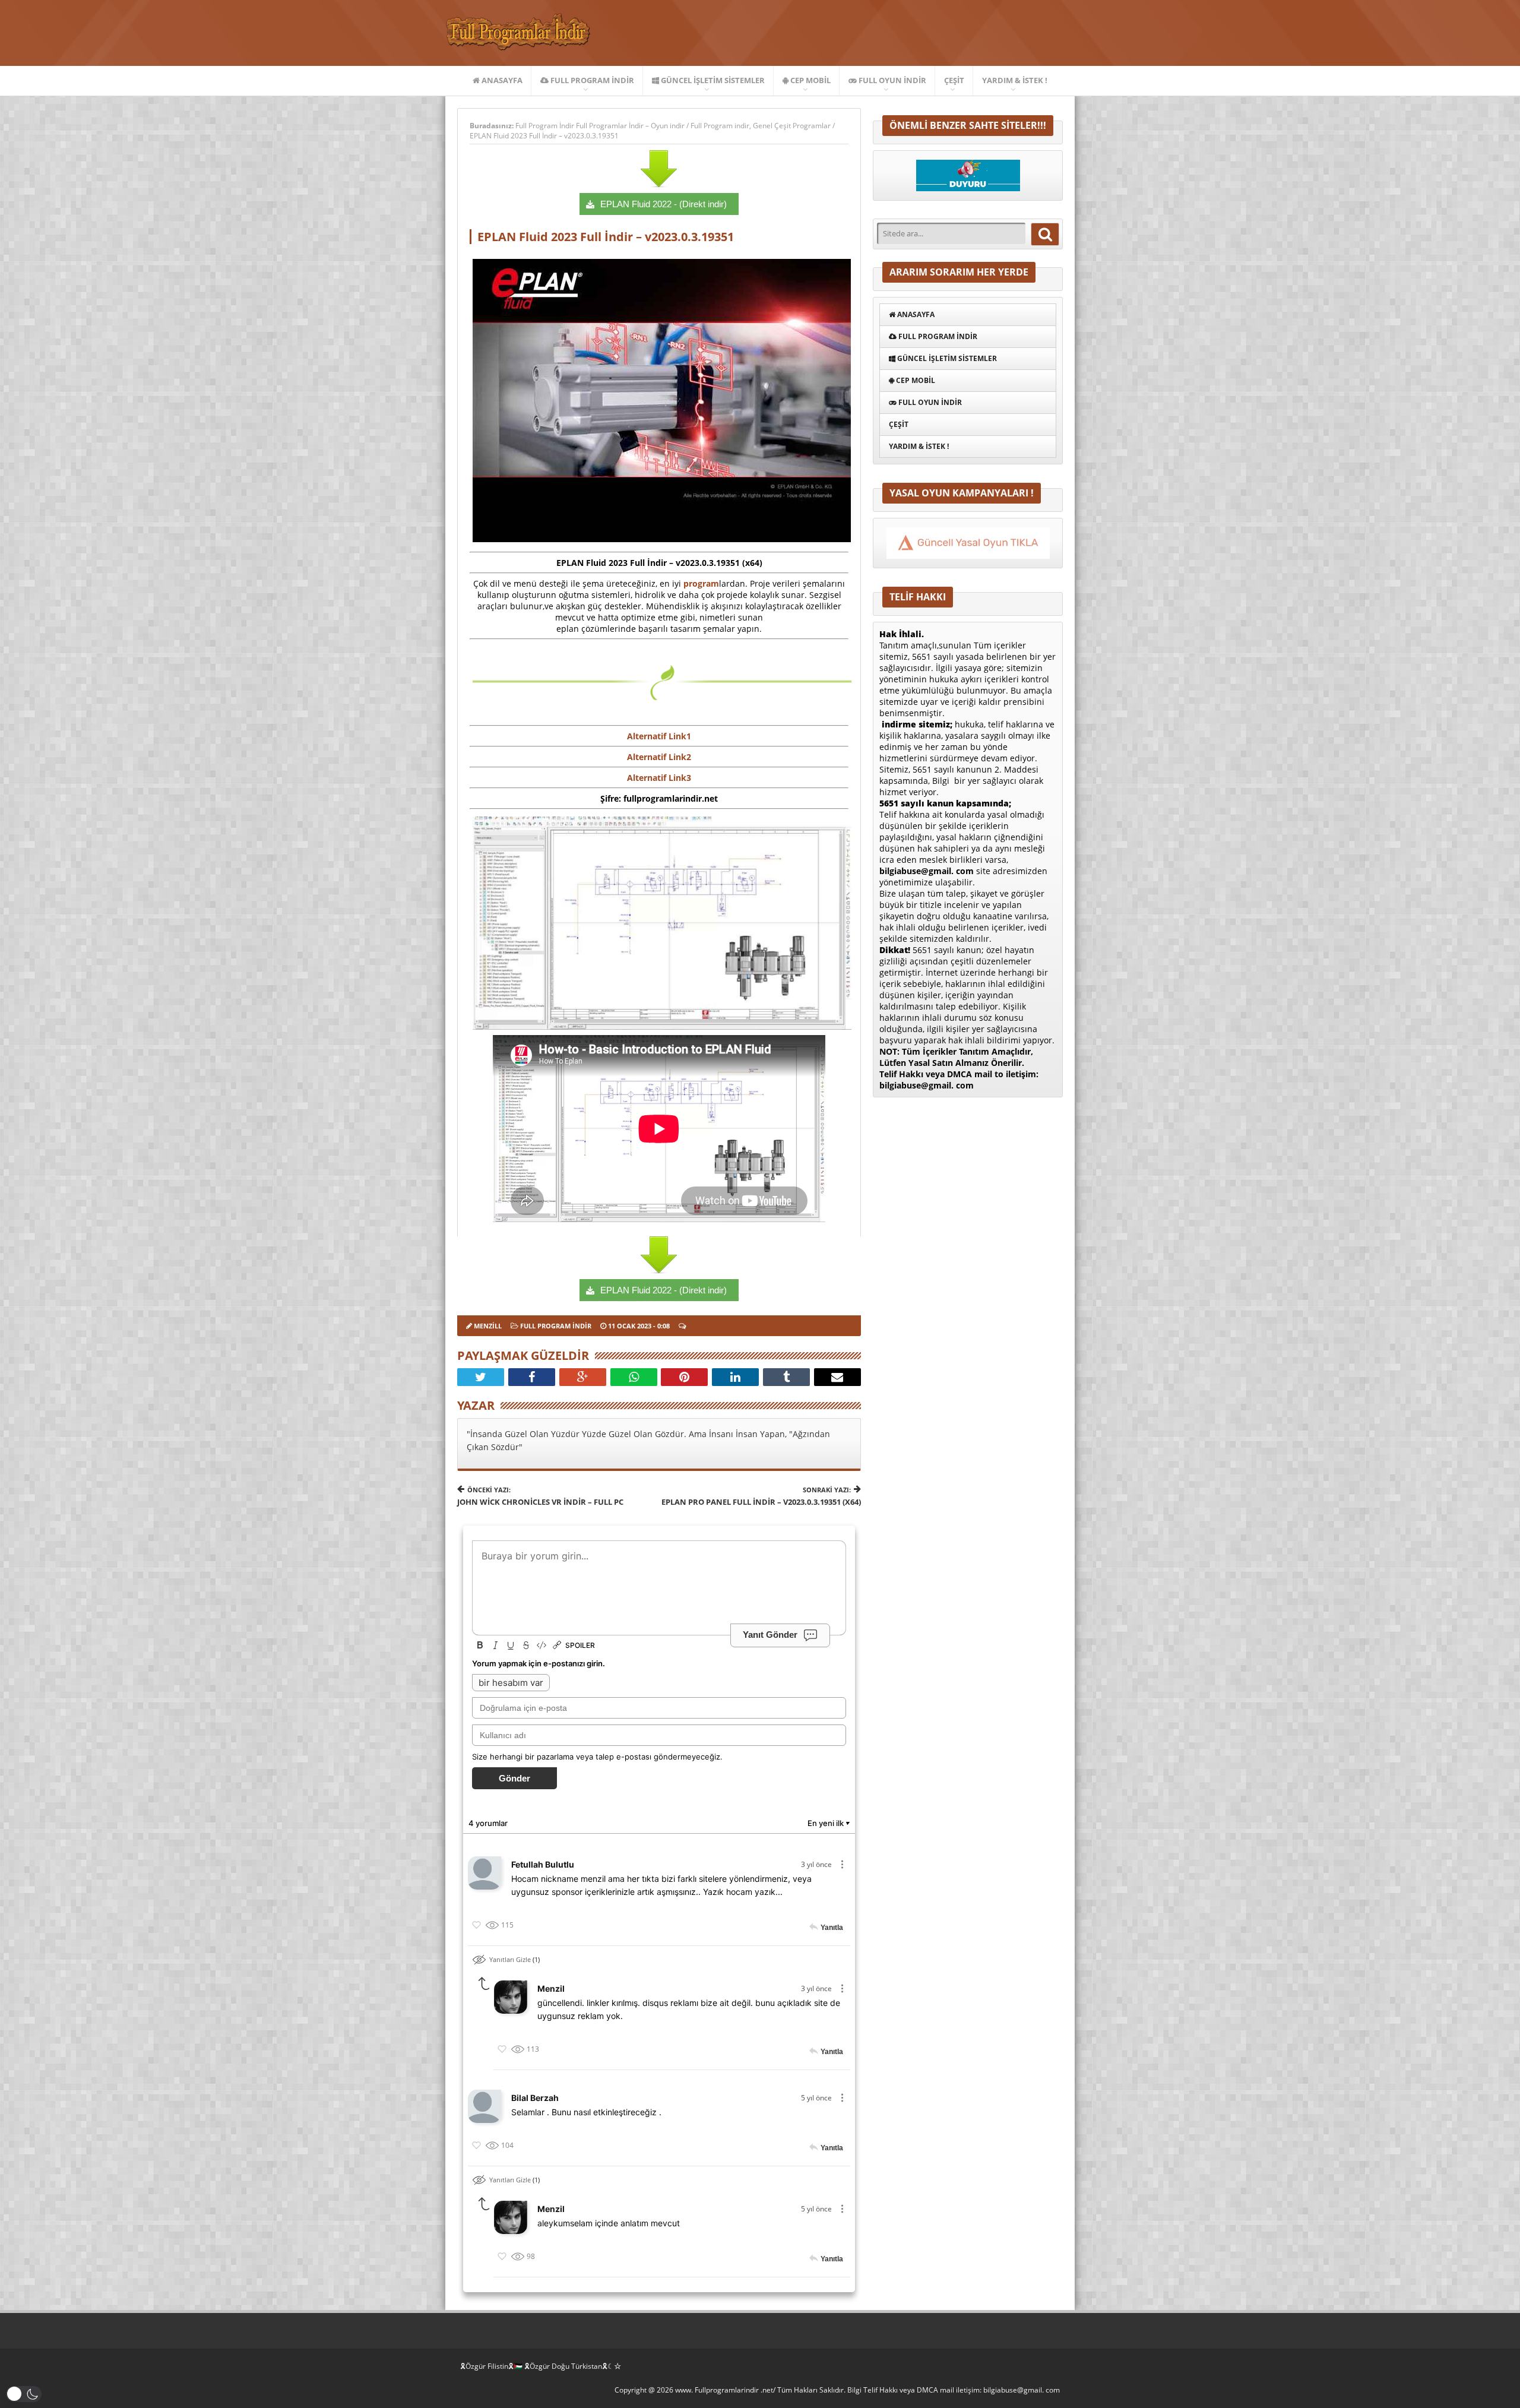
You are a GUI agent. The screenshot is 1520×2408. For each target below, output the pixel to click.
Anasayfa (501, 80)
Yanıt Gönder (770, 1635)
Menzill (488, 1326)
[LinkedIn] (735, 1377)
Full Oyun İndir (892, 80)
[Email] (837, 1377)
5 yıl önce (816, 2098)
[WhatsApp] (634, 1377)
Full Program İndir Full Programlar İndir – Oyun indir (601, 126)
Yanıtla (832, 1928)
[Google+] (583, 1377)
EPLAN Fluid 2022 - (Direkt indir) (664, 204)
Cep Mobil (810, 80)
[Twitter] (481, 1377)
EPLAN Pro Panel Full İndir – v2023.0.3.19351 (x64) (761, 1496)
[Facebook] (532, 1377)
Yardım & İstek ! (1015, 80)
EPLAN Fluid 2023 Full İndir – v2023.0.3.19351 (544, 136)
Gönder (514, 1778)
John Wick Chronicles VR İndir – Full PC (540, 1496)
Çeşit (954, 80)
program (701, 583)
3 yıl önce (816, 1864)
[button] (24, 2394)
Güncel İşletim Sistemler (712, 80)
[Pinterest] (684, 1377)
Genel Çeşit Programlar (792, 126)
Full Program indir (591, 80)
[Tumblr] (786, 1377)
